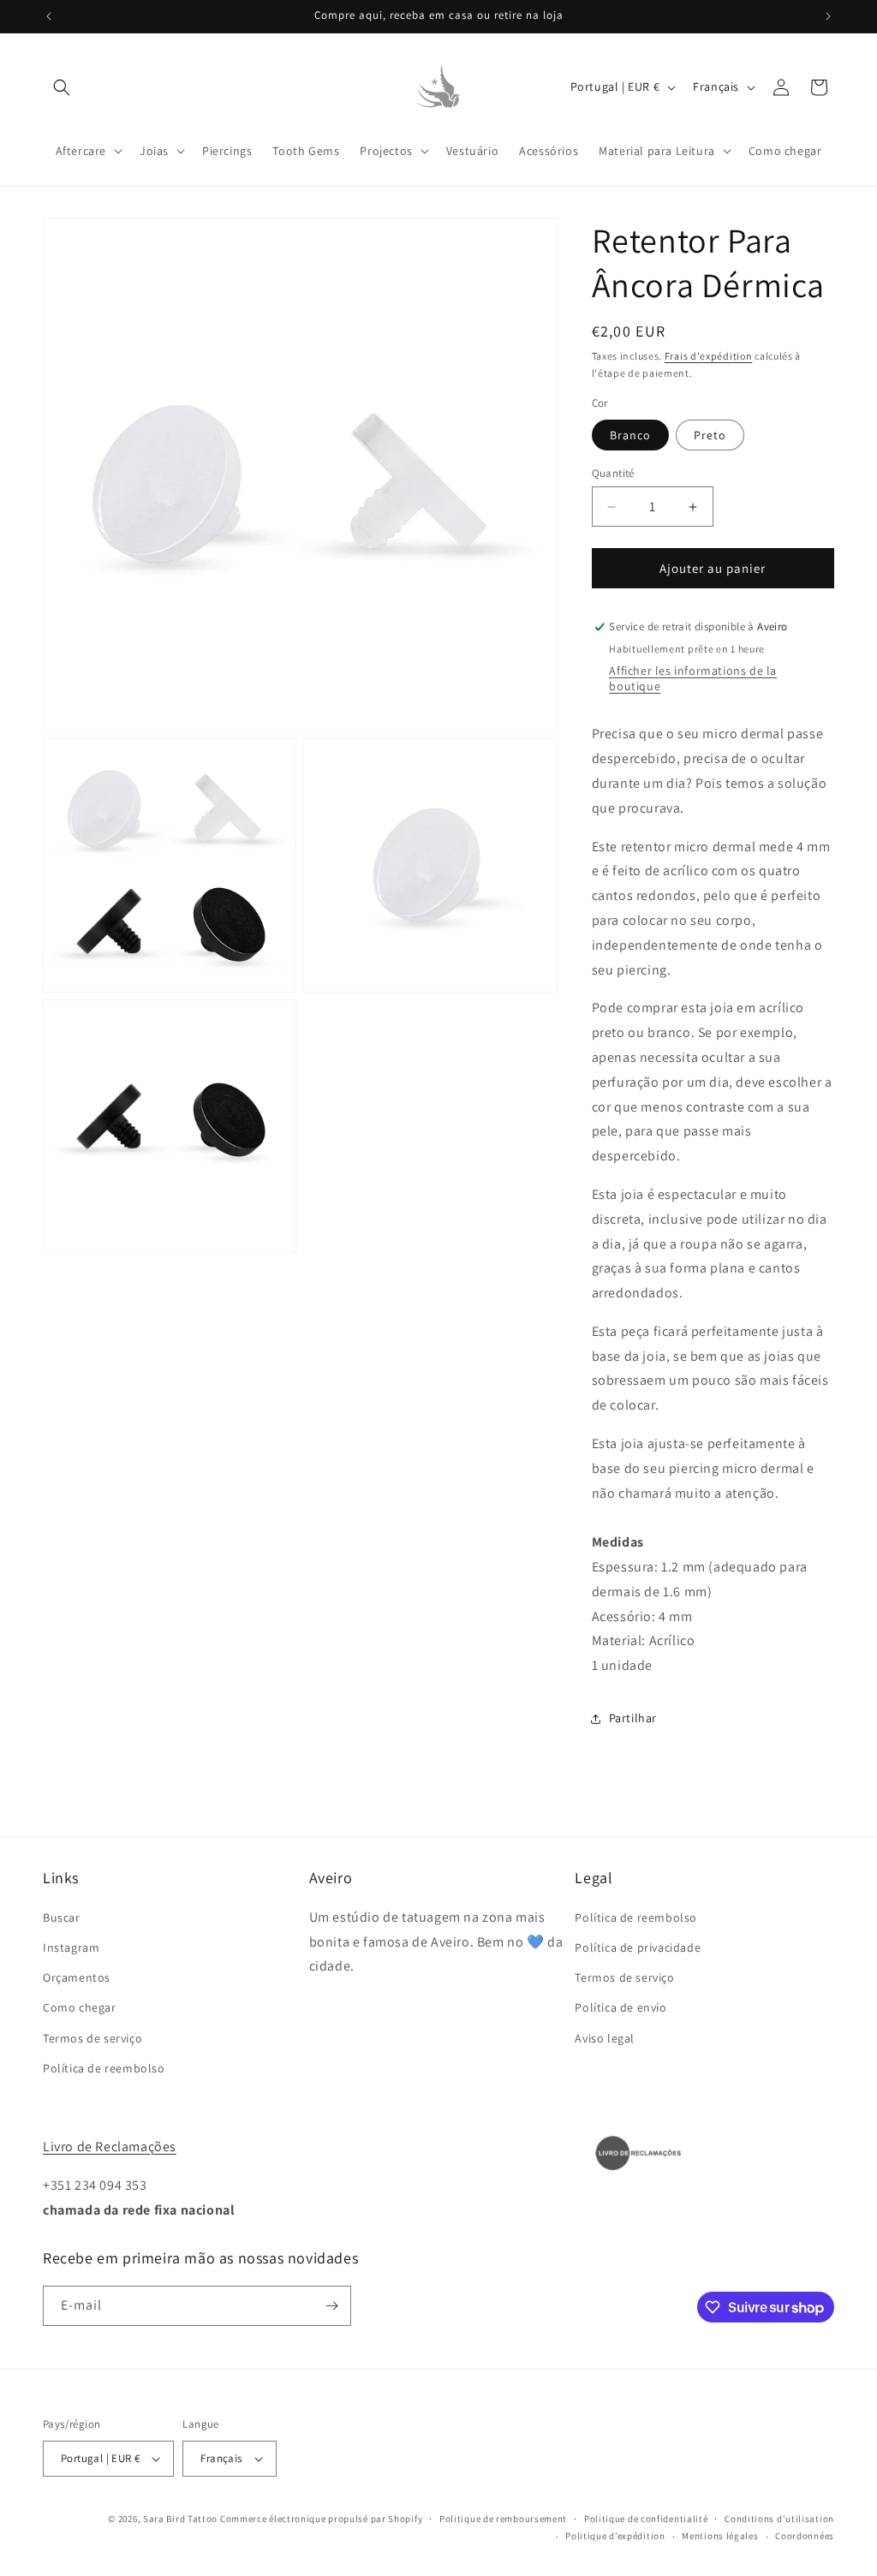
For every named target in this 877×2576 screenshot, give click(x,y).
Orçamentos (77, 1977)
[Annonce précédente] (49, 16)
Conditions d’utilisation (779, 2519)
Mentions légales (720, 2536)
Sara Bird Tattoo (180, 2519)
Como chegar (80, 2007)
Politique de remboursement (503, 2519)
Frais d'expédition (709, 356)
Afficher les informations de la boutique (693, 678)
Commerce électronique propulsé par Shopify (321, 2519)
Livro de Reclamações (110, 2147)
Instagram (71, 1947)
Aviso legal (605, 2038)
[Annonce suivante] (828, 16)
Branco (630, 435)
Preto (710, 435)
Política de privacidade (638, 1947)
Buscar (62, 1917)
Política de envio (620, 2007)
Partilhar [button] (633, 1718)
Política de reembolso (104, 2068)
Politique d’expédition (615, 2536)
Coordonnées (805, 2536)
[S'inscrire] (331, 2306)
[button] (62, 87)
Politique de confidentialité (646, 2519)
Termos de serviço (92, 2038)
